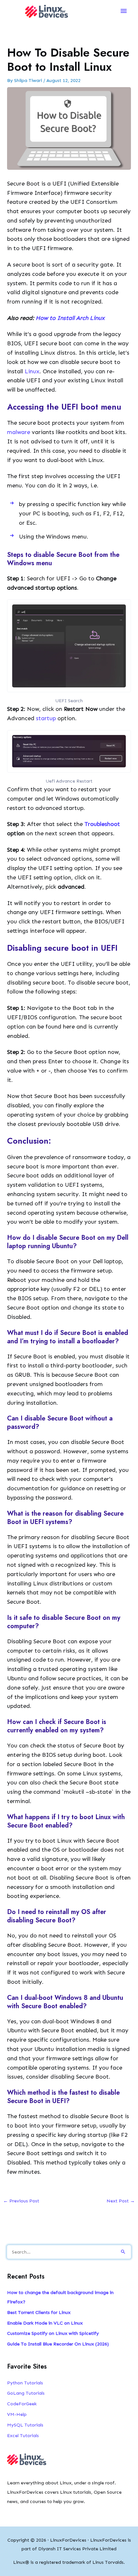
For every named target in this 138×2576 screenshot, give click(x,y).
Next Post (121, 2201)
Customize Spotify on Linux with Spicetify (53, 2333)
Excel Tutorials (23, 2435)
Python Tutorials (25, 2383)
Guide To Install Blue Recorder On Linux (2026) (58, 2344)
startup (47, 718)
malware (19, 432)
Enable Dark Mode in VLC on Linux (45, 2323)
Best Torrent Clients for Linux (39, 2312)
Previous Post (21, 2201)
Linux (32, 371)
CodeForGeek (22, 2404)
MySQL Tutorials (25, 2425)
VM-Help (17, 2414)
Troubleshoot (102, 824)
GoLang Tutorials (26, 2393)
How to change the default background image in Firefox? (60, 2297)
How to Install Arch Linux (70, 318)
